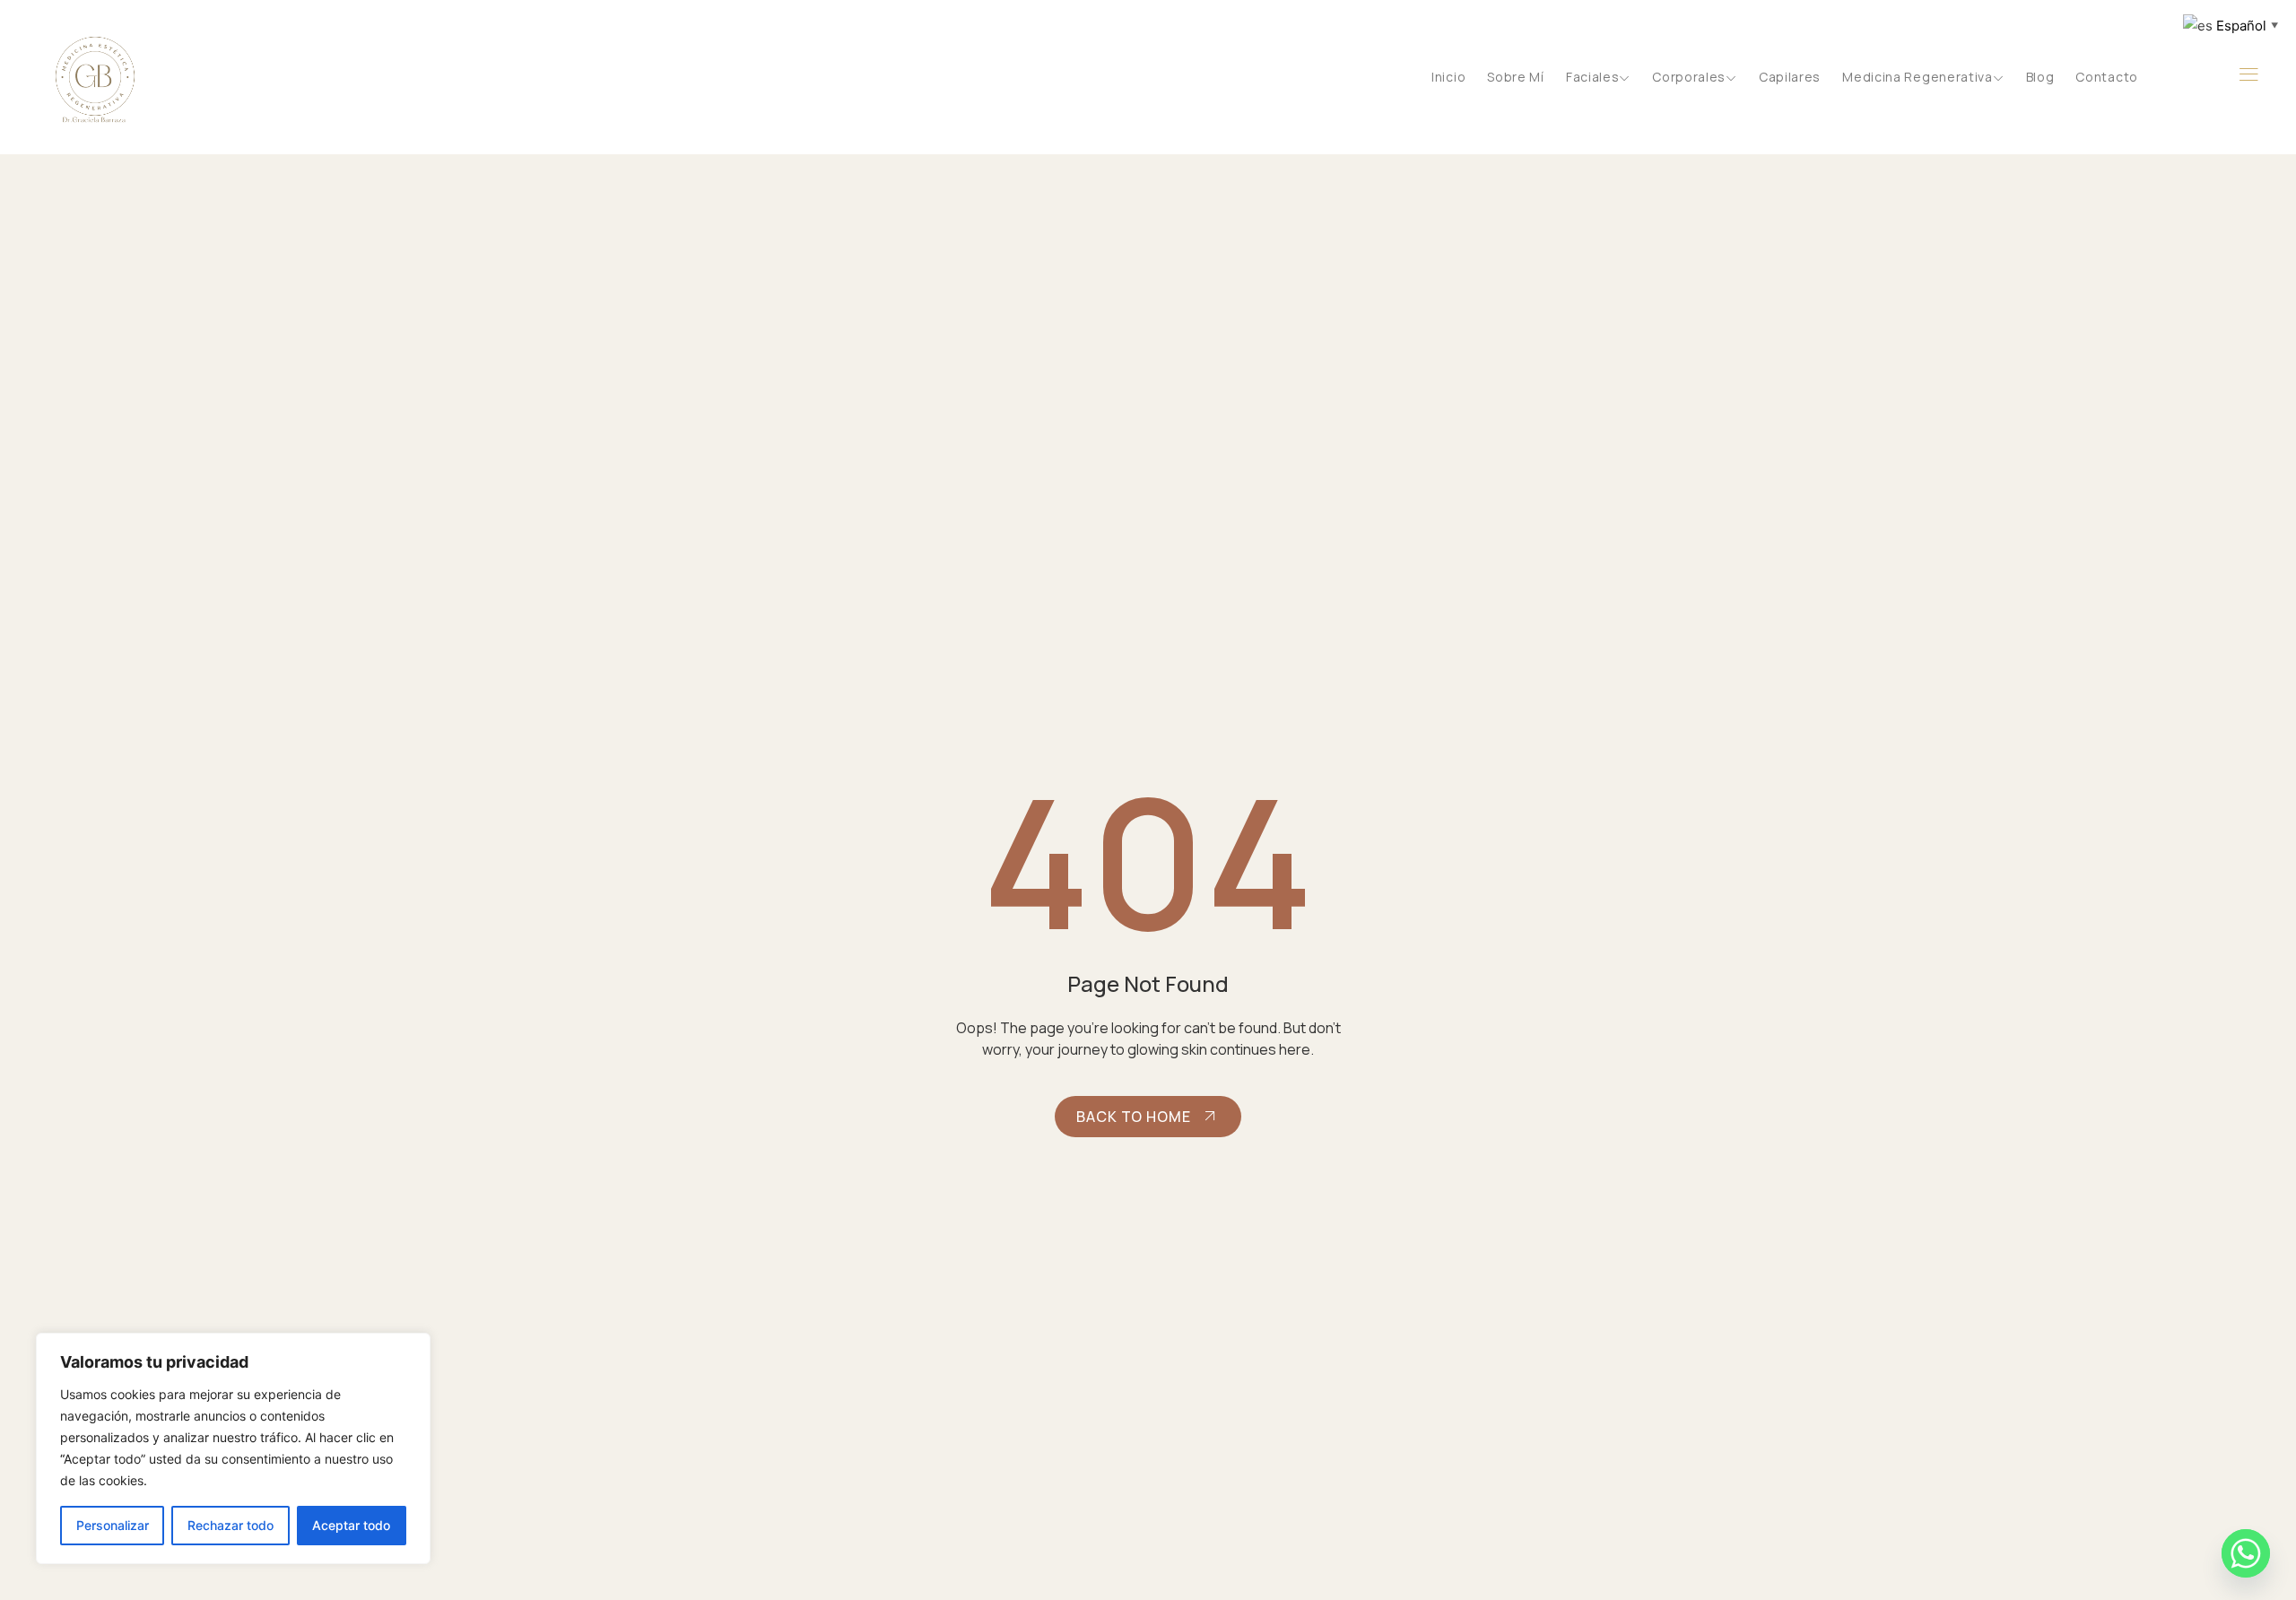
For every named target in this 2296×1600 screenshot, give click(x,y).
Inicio (1448, 77)
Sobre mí (1516, 77)
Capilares (1790, 77)
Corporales (1689, 77)
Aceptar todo (351, 1525)
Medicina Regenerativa (1918, 77)
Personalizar (113, 1525)
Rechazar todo (230, 1525)
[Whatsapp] (2246, 1553)
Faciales (1593, 77)
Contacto (2107, 77)
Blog (2040, 77)
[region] (233, 1448)
